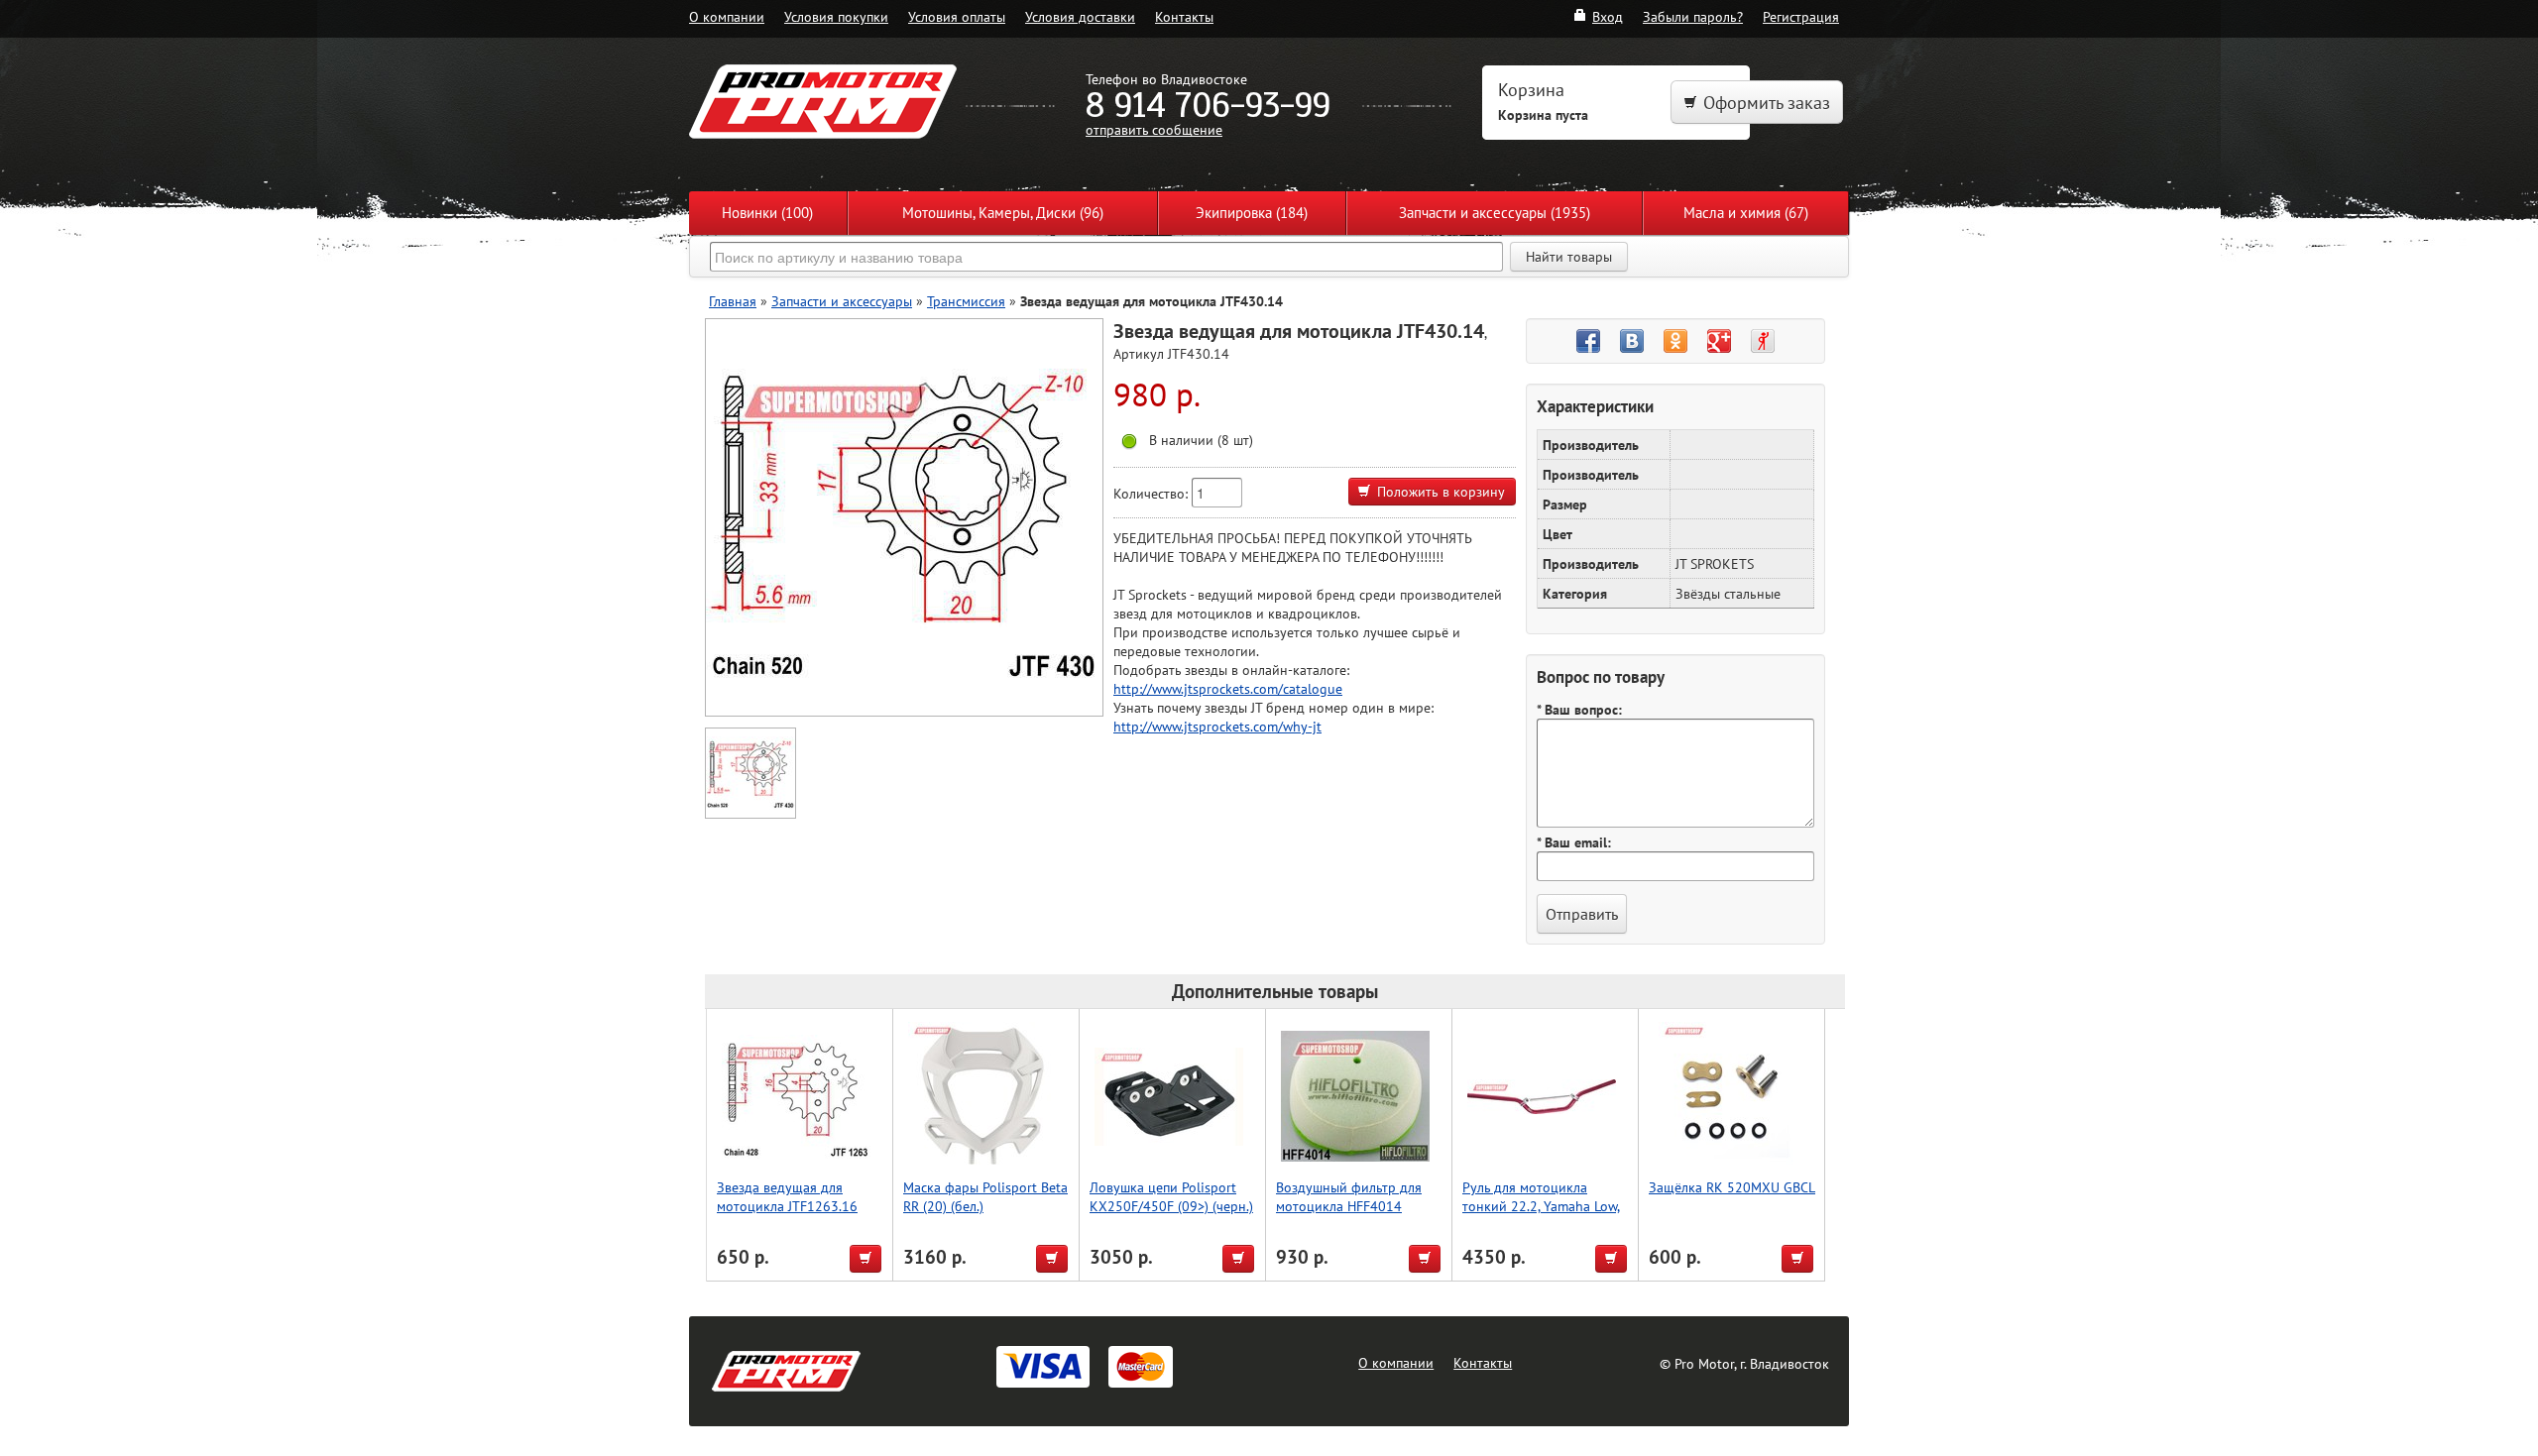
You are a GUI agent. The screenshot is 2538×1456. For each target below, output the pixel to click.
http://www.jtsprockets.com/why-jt (1217, 726)
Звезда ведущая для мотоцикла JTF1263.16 (787, 1196)
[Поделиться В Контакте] (1632, 341)
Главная (733, 301)
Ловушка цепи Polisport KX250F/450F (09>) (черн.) (1171, 1196)
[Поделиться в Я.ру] (1763, 341)
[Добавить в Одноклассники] (1675, 341)
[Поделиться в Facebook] (1588, 341)
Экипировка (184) (1252, 213)
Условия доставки (1080, 16)
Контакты (1184, 16)
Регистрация (1801, 16)
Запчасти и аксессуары (842, 301)
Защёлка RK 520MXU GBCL (1732, 1187)
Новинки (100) (767, 213)
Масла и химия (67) (1746, 213)
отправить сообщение (1154, 129)
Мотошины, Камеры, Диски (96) (1003, 213)
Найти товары (1569, 257)
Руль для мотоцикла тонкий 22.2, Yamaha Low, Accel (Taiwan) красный (1541, 1206)
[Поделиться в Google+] (1719, 341)
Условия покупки (836, 16)
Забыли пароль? (1693, 16)
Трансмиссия (966, 301)
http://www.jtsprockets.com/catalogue (1228, 688)
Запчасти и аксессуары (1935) (1495, 213)
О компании (727, 16)
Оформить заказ (1767, 103)
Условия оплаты (957, 16)
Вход (1608, 16)
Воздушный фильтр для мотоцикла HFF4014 (1349, 1196)
